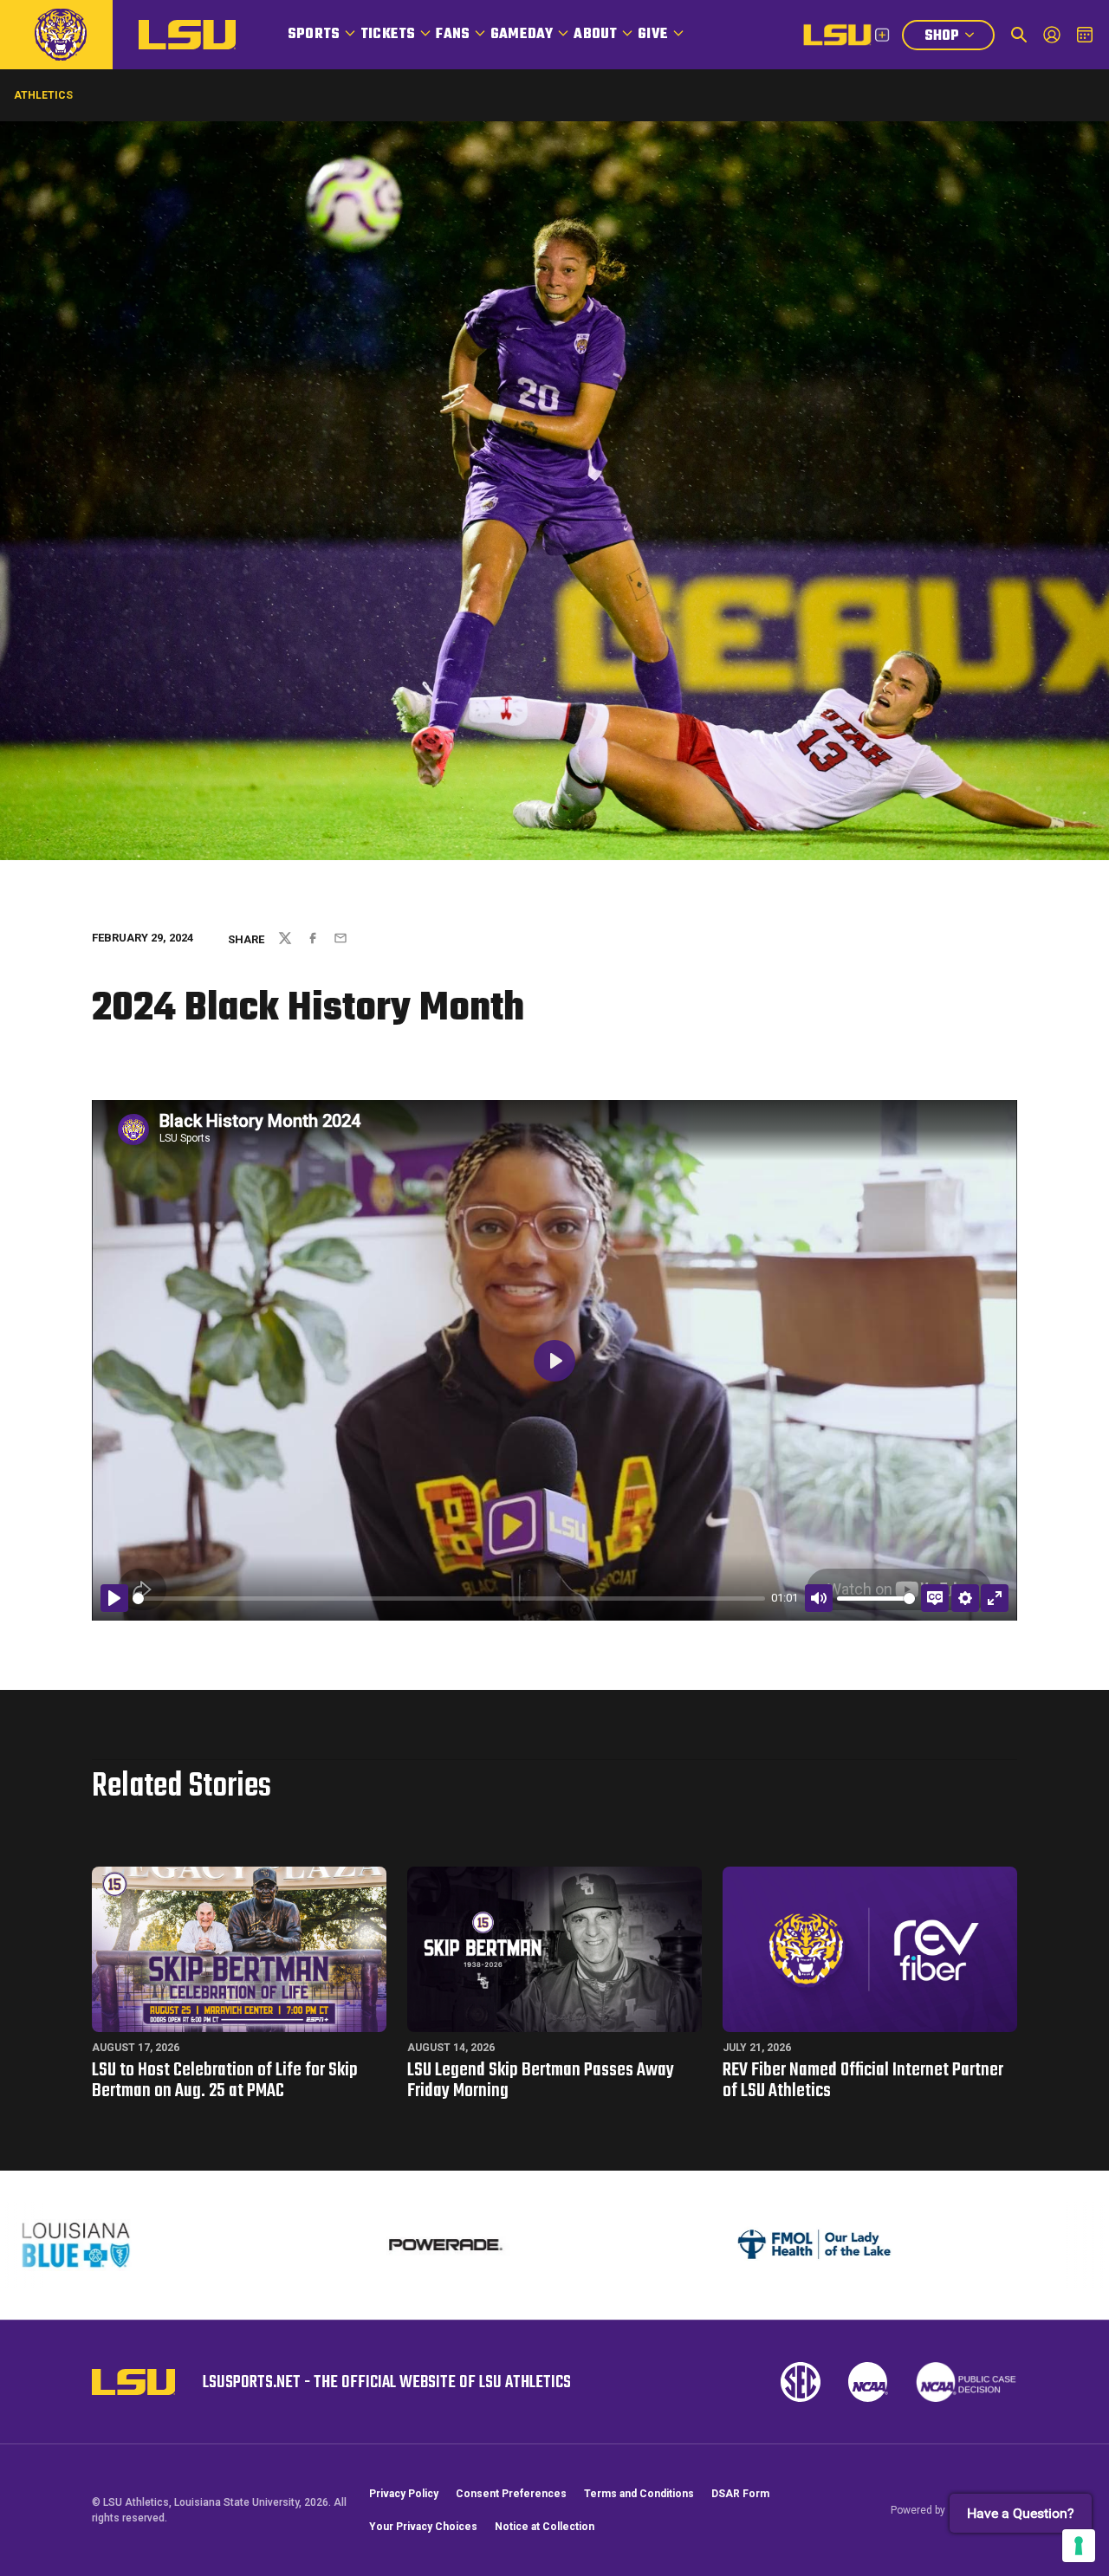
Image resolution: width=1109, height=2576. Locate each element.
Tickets (388, 35)
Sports (314, 35)
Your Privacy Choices (423, 2527)
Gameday (522, 35)
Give (653, 35)
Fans (453, 35)
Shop (959, 38)
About (595, 35)
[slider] (449, 1599)
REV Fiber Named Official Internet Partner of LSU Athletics (863, 2081)
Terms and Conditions (639, 2494)
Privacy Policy (404, 2494)
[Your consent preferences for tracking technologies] (1079, 2546)
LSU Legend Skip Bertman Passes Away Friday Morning (541, 2081)
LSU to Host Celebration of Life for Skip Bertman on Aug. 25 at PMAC (225, 2081)
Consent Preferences (511, 2494)
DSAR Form (740, 2494)
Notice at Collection (545, 2527)
